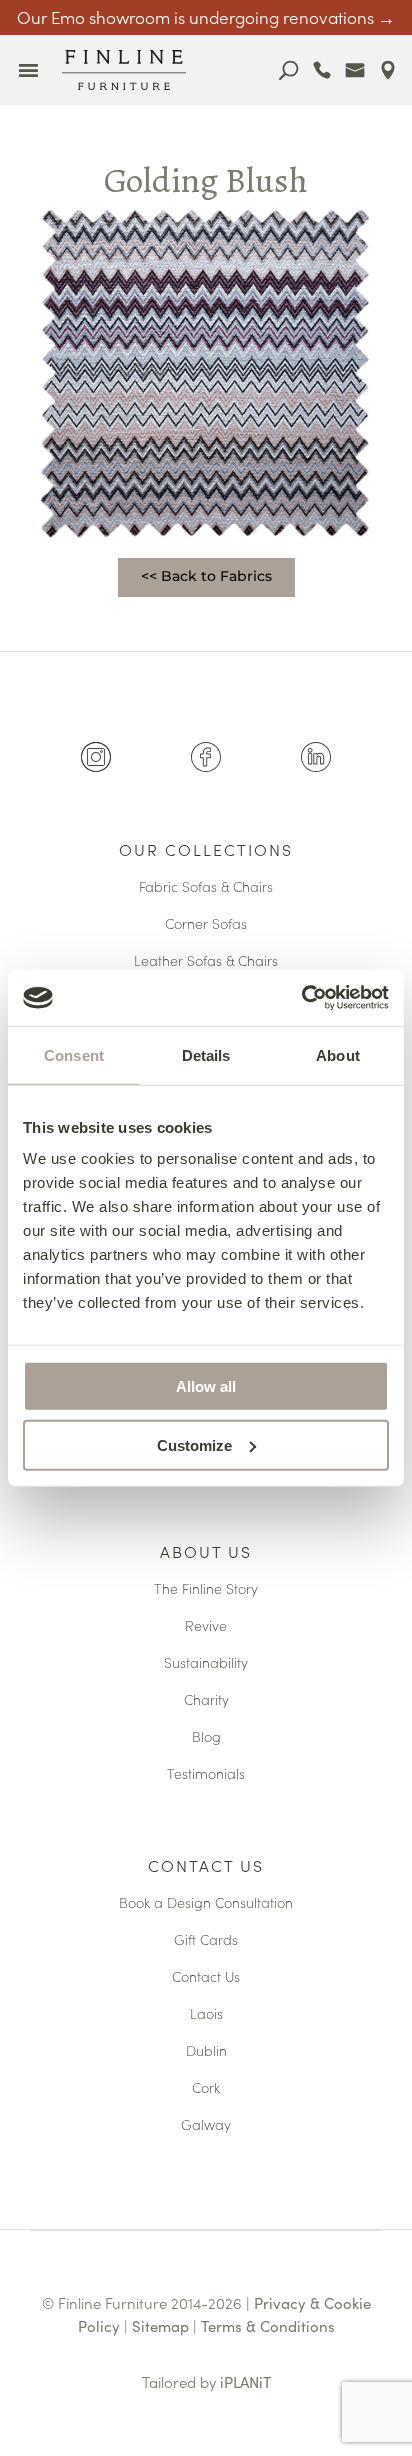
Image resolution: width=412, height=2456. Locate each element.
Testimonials (206, 1774)
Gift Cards (206, 1940)
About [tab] (338, 1054)
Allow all (206, 1386)
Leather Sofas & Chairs (206, 961)
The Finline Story (206, 1589)
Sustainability (206, 1663)
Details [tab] (206, 1054)
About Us (206, 1553)
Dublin (206, 2051)
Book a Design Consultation (206, 1903)
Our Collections (206, 851)
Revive (206, 1626)
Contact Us (206, 1867)
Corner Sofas (206, 924)
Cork (206, 2088)
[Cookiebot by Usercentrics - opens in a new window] (301, 998)
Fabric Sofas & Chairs (206, 887)
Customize (194, 1444)
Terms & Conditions (268, 2325)
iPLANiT (245, 2381)
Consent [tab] (74, 1054)
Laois (206, 2014)
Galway (206, 2125)
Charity (206, 1700)
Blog (206, 1737)
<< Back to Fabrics (206, 576)
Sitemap (160, 2325)
